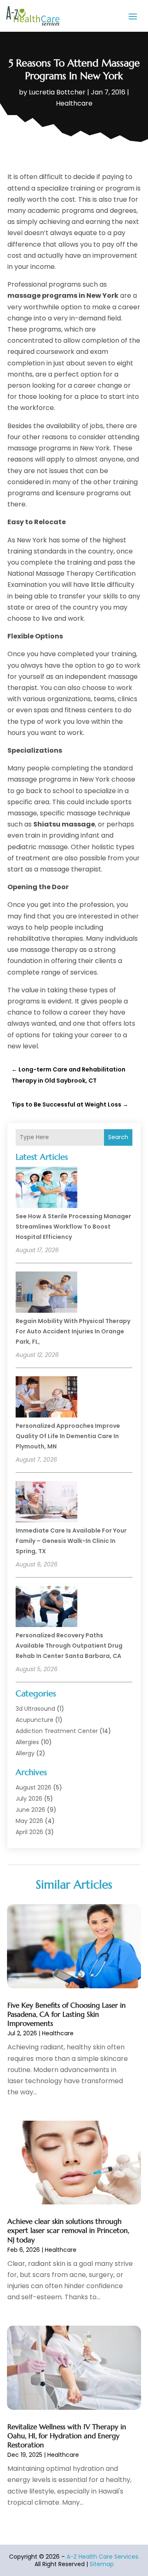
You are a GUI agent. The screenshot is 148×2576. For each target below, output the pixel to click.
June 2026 (30, 1810)
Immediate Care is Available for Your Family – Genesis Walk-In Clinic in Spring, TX (71, 1541)
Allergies (27, 1742)
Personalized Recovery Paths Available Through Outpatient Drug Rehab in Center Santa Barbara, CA (69, 1646)
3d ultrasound (35, 1709)
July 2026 (29, 1799)
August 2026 (34, 1787)
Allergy (25, 1753)
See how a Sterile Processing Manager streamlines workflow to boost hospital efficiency (73, 1227)
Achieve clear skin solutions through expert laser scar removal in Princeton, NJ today (68, 2230)
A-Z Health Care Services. (103, 2557)
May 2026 (29, 1821)
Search (118, 1137)
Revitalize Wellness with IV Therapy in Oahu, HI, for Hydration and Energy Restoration (67, 2436)
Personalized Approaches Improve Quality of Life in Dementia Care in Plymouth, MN (68, 1436)
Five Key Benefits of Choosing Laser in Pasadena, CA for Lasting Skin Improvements (67, 2014)
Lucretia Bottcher (57, 92)
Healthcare (74, 103)
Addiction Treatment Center (57, 1731)
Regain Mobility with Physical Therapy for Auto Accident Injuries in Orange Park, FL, (73, 1331)
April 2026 (29, 1832)
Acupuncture (35, 1720)
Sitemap (102, 2564)
